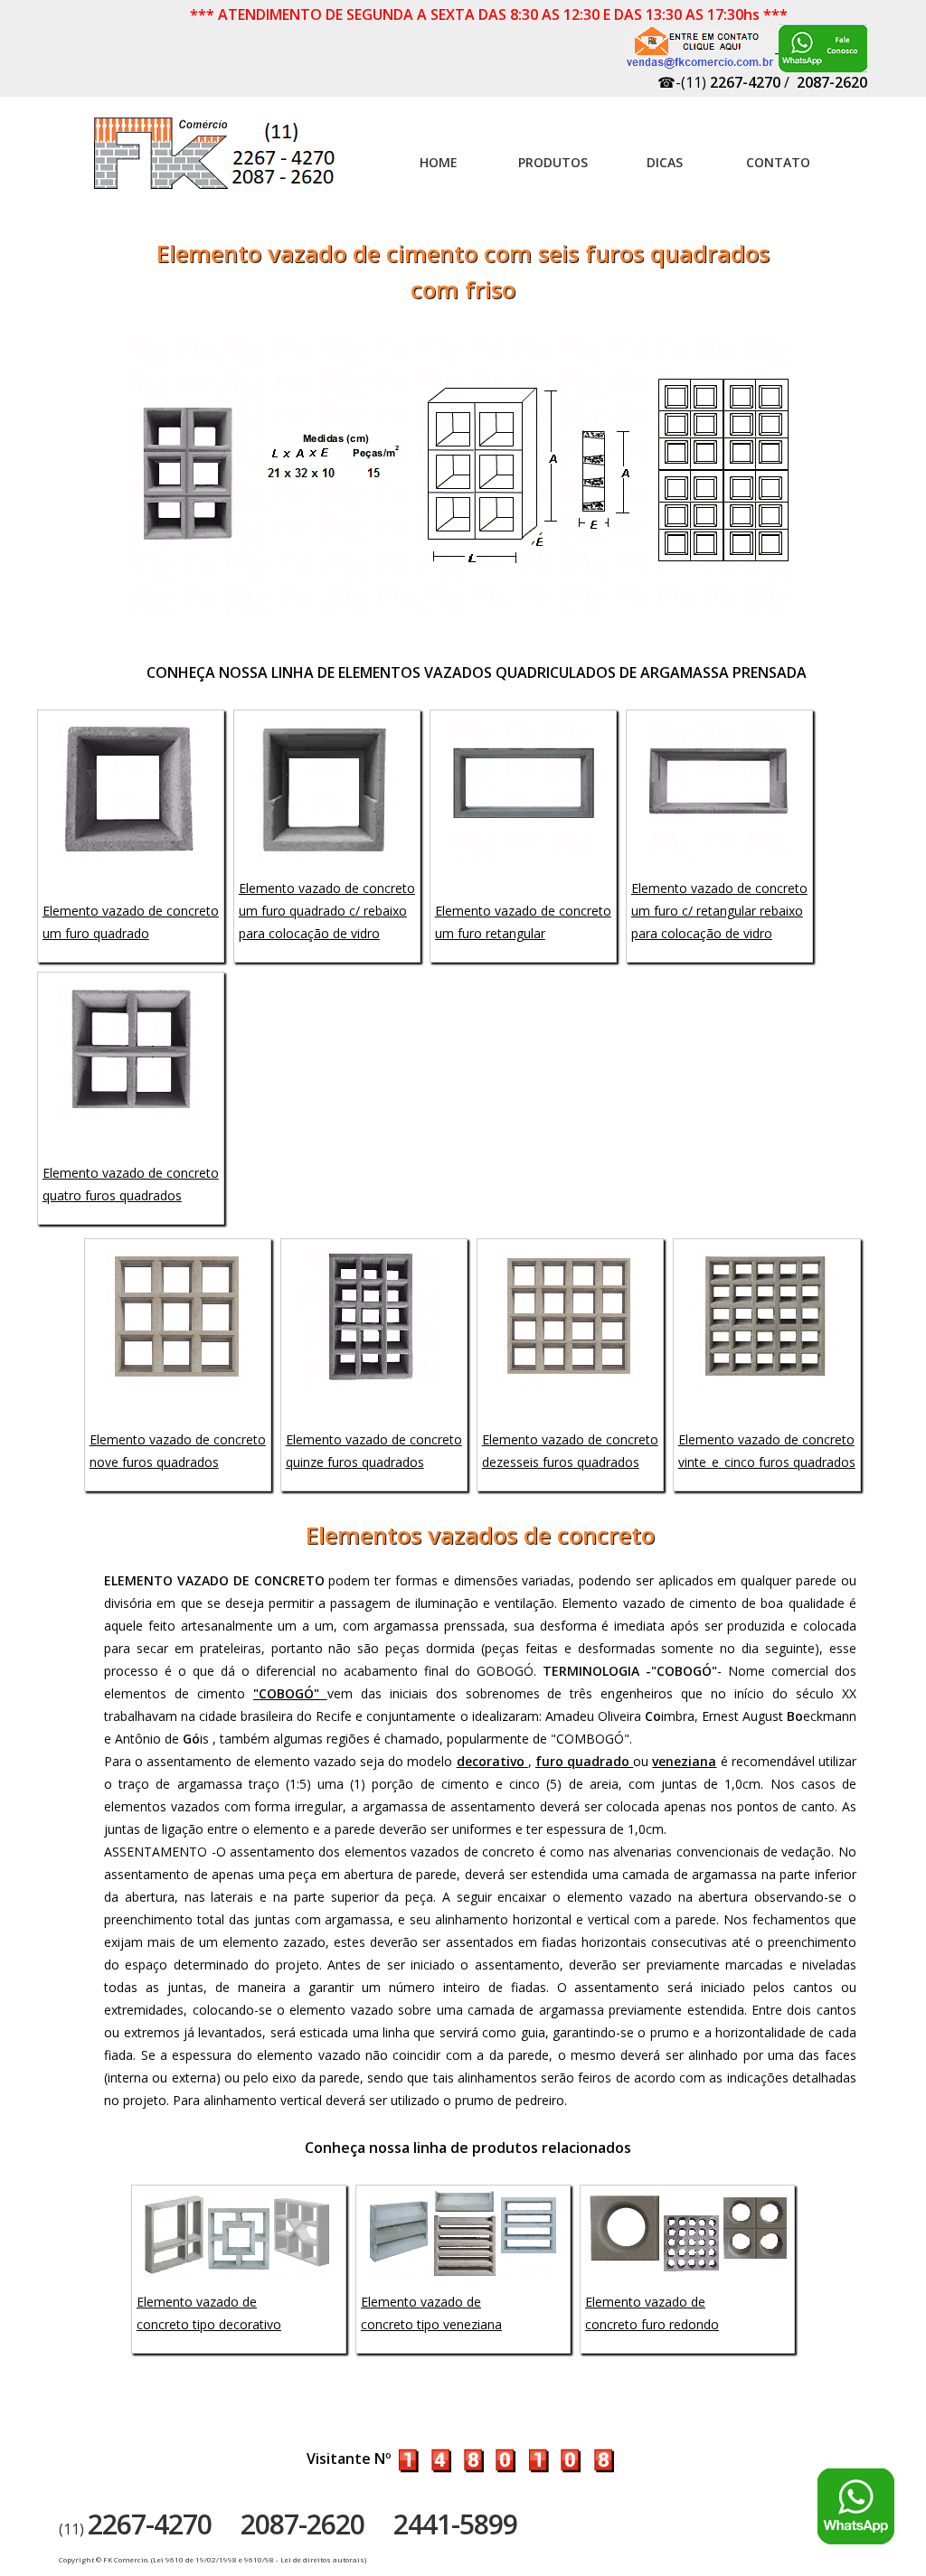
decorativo (492, 1761)
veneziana (684, 1761)
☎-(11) (719, 82)
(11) (135, 2529)
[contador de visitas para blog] (506, 2458)
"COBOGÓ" (290, 1693)
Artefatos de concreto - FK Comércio (216, 163)
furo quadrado (584, 1761)
